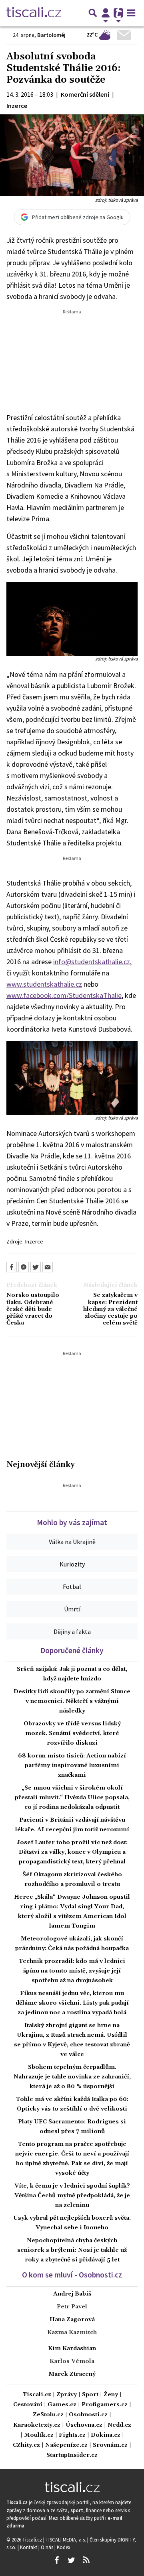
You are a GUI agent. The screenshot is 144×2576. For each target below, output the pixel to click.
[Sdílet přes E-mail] (48, 1267)
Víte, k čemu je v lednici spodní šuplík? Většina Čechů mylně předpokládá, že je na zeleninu (72, 2196)
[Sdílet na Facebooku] (12, 1267)
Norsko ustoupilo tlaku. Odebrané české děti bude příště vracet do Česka (33, 1309)
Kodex (64, 2547)
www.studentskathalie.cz (44, 984)
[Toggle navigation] (131, 13)
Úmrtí (72, 1609)
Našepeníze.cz (66, 2445)
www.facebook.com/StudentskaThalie (64, 995)
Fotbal (72, 1587)
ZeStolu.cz (48, 2415)
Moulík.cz (39, 2435)
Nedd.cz (119, 2425)
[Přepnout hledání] (93, 13)
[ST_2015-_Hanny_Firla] (72, 618)
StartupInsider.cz (72, 2455)
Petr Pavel (72, 2307)
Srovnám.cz (110, 2445)
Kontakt (29, 2547)
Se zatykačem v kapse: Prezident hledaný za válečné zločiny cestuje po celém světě (110, 1309)
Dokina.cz (106, 2435)
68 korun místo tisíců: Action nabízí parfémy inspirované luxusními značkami (72, 1765)
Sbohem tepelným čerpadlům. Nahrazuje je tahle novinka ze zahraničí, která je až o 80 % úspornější (72, 2077)
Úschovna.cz (84, 2425)
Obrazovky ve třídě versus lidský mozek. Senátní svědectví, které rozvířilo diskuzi (72, 1733)
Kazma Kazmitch (72, 2332)
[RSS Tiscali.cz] (86, 2560)
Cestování (28, 2405)
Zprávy (67, 2395)
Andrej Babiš (72, 2294)
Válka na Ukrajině (72, 1542)
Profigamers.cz (105, 2405)
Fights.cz (72, 2435)
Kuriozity (72, 1564)
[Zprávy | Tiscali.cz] (34, 13)
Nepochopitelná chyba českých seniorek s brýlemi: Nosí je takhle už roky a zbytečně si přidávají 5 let (72, 2250)
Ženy (111, 2395)
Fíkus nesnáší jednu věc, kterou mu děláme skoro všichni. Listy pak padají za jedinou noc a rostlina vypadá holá (72, 2003)
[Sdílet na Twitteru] (36, 1267)
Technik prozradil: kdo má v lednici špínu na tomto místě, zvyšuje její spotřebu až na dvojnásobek (72, 1971)
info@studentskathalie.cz (92, 962)
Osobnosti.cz (88, 2415)
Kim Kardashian (72, 2348)
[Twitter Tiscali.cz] (71, 2560)
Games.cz (62, 2405)
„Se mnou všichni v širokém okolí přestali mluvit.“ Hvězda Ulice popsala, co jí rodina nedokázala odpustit (72, 1798)
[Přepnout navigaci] (106, 13)
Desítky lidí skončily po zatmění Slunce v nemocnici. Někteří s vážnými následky (72, 1701)
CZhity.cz (26, 2445)
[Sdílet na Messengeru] (24, 1267)
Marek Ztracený (72, 2374)
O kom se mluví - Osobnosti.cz (72, 2275)
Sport (90, 2395)
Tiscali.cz (37, 2395)
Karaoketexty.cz (37, 2425)
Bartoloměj (51, 35)
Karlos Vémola (72, 2361)
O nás (48, 2547)
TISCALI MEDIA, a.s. (66, 2539)
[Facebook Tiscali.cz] (56, 2560)
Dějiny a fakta (72, 1631)
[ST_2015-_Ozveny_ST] (72, 1078)
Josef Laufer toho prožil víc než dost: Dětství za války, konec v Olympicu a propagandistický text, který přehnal (72, 1852)
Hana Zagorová (72, 2320)
